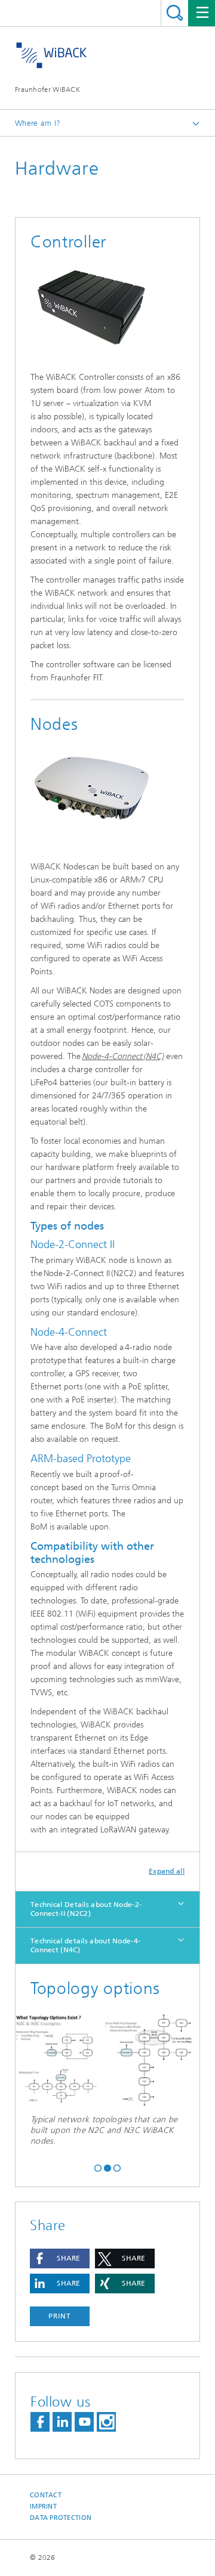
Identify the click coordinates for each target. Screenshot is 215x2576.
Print (60, 2316)
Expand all (167, 1871)
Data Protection (61, 2518)
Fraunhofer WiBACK (47, 89)
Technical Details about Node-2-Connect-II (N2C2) (86, 1909)
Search (175, 13)
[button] (98, 2167)
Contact (46, 2495)
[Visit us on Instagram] (106, 2422)
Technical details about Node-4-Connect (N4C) (85, 1945)
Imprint (43, 2507)
